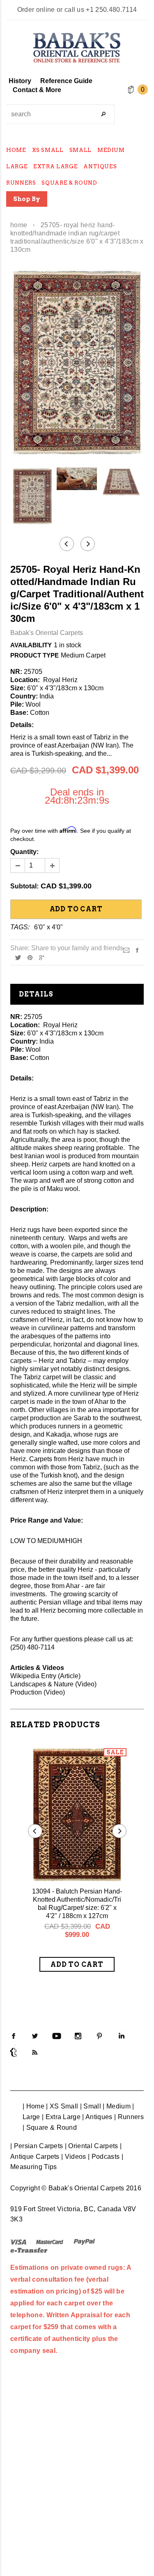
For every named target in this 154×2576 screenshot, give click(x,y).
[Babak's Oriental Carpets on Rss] (35, 2052)
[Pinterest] (30, 957)
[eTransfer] (29, 2250)
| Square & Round (50, 2127)
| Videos (74, 2157)
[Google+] (42, 957)
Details (36, 994)
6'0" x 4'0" (48, 927)
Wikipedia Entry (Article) (45, 1676)
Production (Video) (38, 1692)
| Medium (117, 2106)
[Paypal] (84, 2242)
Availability (31, 645)
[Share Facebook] (137, 950)
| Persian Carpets (37, 2146)
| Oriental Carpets (92, 2146)
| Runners (129, 2117)
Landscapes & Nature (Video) (53, 1684)
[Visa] (18, 2242)
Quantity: (24, 852)
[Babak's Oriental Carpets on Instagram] (78, 2036)
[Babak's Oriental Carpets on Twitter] (35, 2036)
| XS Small (62, 2106)
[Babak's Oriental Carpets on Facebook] (14, 2036)
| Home (33, 2106)
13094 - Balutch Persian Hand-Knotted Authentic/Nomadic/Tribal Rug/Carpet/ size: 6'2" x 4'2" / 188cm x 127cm (77, 1904)
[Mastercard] (50, 2242)
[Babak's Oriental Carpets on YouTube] (57, 2036)
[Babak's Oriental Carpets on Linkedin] (121, 2036)
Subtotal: (24, 886)
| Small (91, 2106)
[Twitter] (18, 957)
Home (19, 225)
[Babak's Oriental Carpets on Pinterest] (99, 2036)
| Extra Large (61, 2117)
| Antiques (97, 2117)
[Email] (126, 950)
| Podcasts (104, 2157)
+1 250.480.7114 (111, 10)
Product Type (34, 655)
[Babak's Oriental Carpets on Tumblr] (14, 2052)
